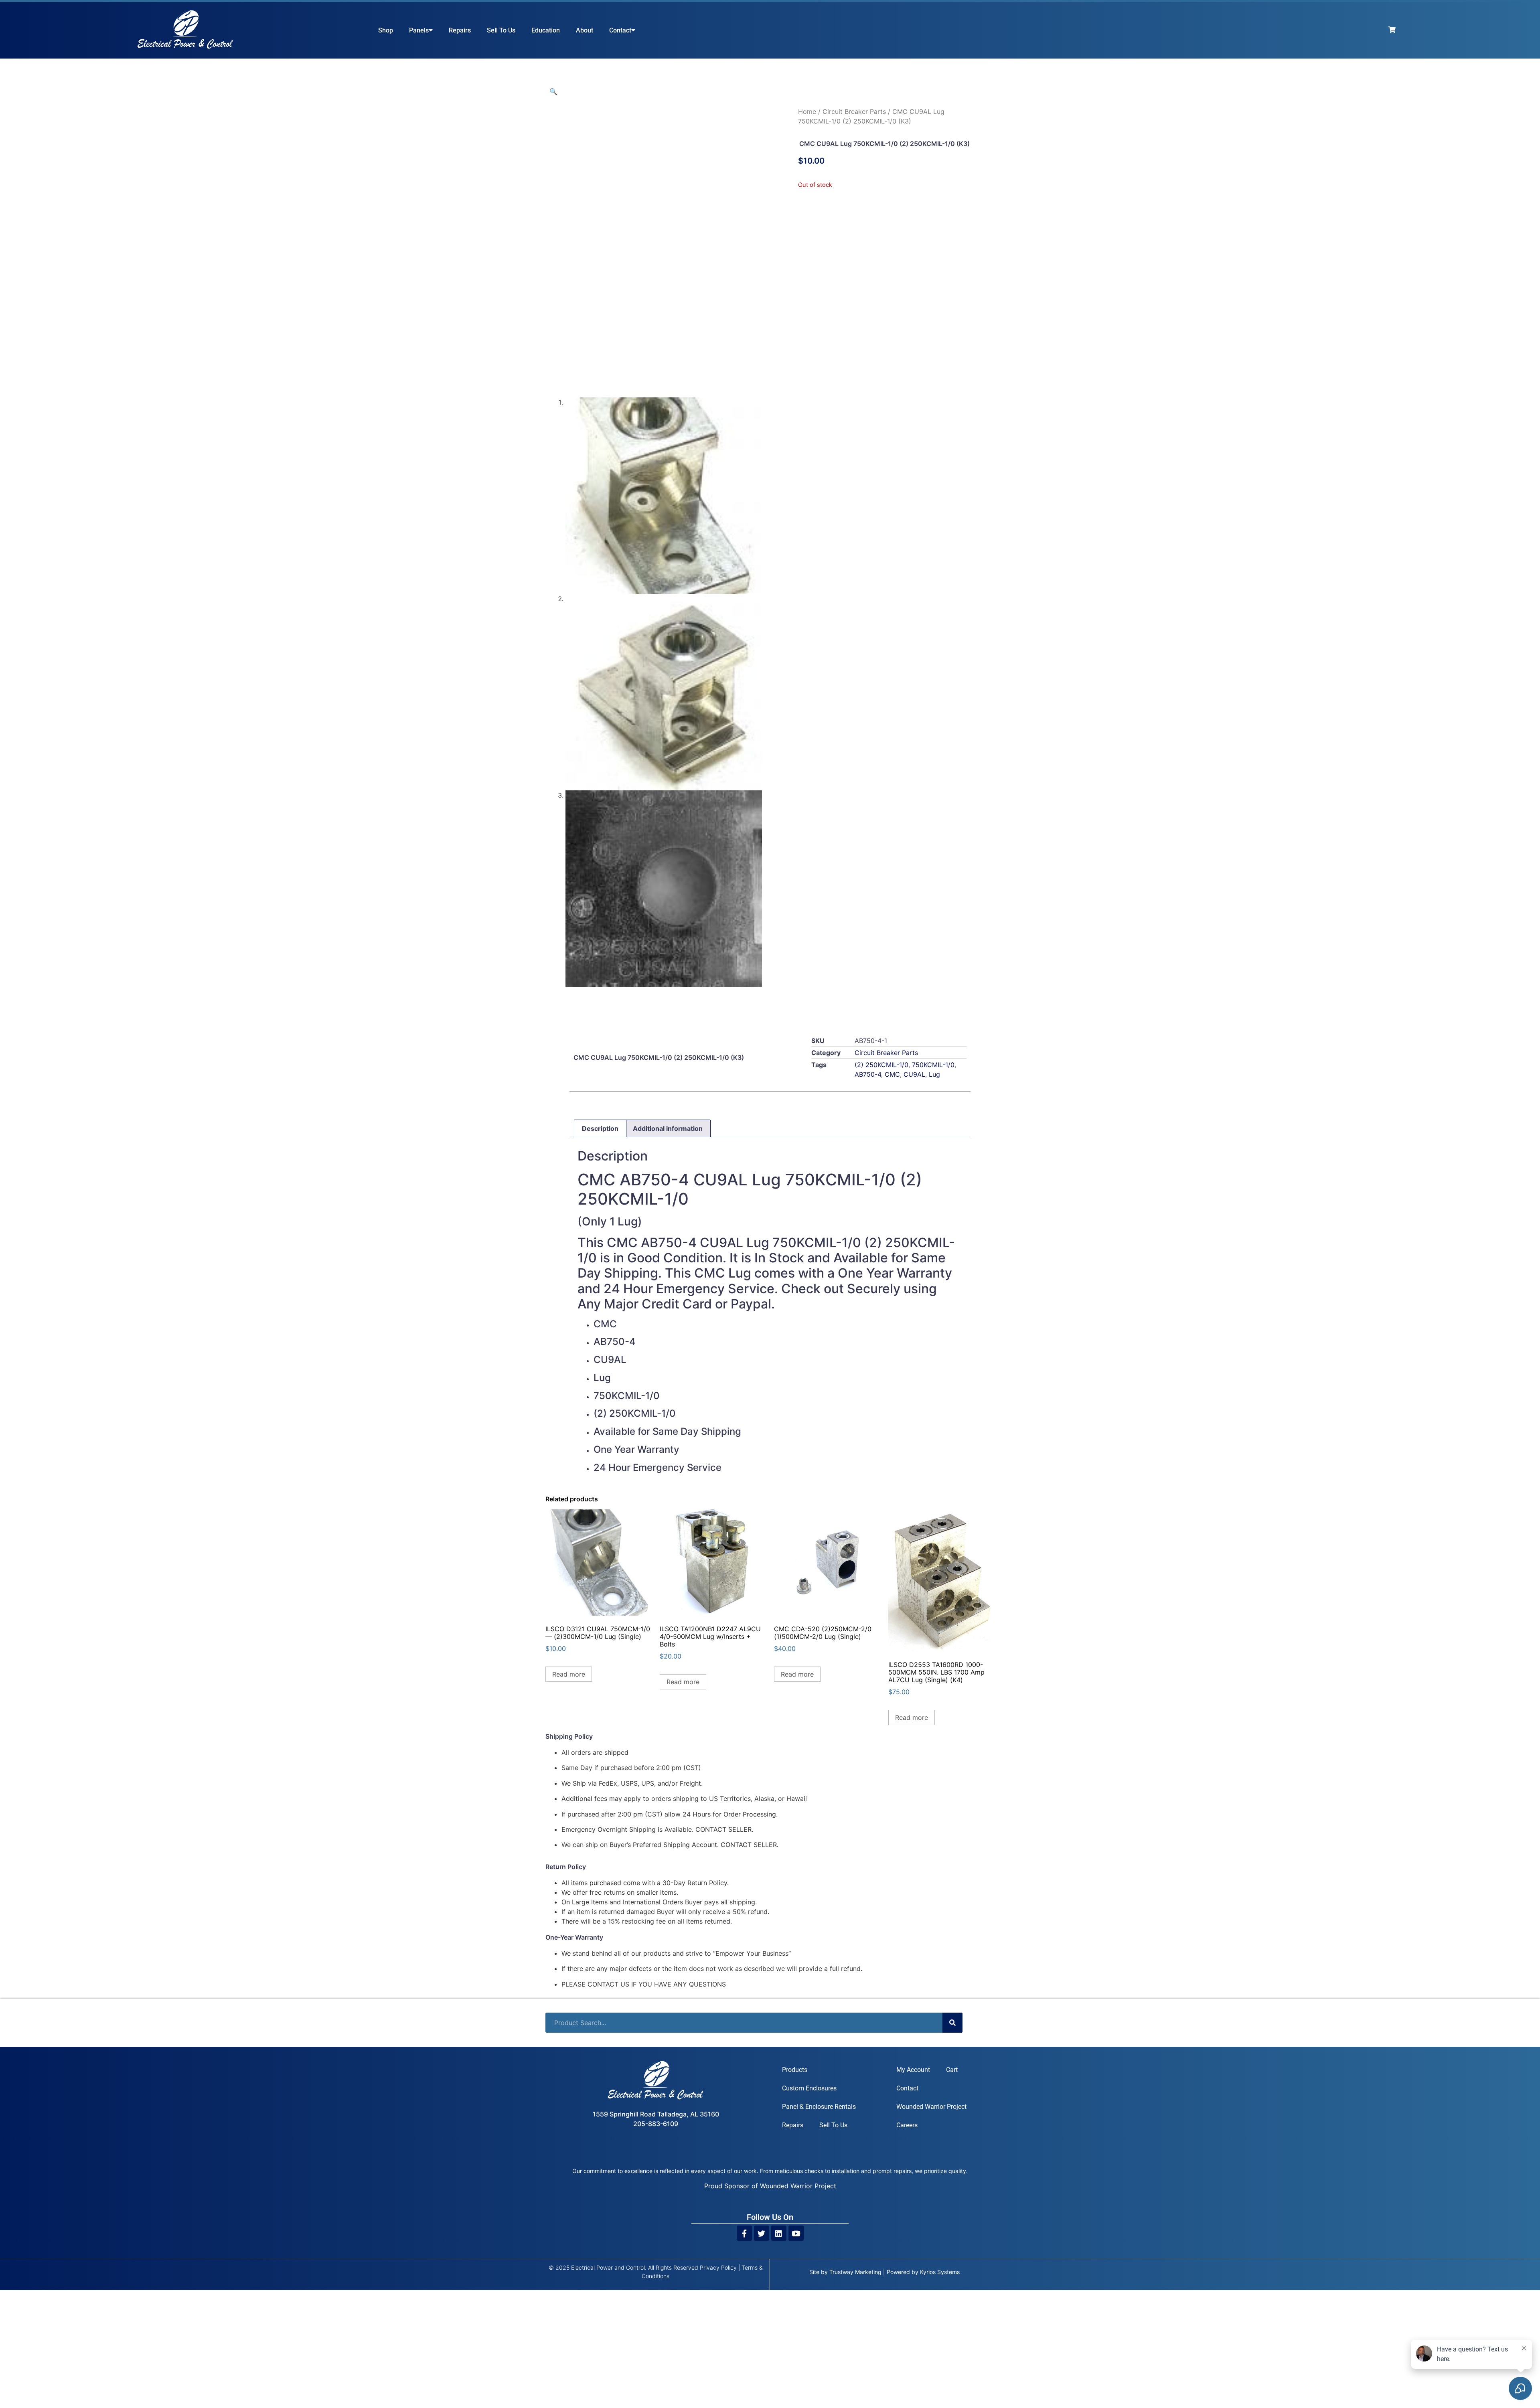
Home (807, 111)
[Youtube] (796, 2233)
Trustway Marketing (855, 2272)
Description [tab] (600, 1128)
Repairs (460, 30)
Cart (952, 2070)
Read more (569, 1674)
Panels (419, 30)
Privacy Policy (718, 2267)
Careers (907, 2125)
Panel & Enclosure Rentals (819, 2107)
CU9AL (914, 1074)
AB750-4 (868, 1074)
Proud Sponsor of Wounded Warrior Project (770, 2186)
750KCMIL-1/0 (933, 1065)
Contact (620, 30)
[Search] (952, 2023)
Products (795, 2070)
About (585, 30)
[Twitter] (762, 2233)
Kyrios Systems (940, 2272)
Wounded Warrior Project (931, 2107)
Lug (934, 1074)
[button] (553, 91)
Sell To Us (501, 30)
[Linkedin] (779, 2233)
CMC (892, 1074)
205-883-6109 (656, 2124)
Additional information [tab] (668, 1128)
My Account (913, 2070)
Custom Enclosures (809, 2088)
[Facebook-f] (744, 2233)
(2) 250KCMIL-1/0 (881, 1065)
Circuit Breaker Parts (854, 111)
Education (546, 30)
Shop (386, 30)
